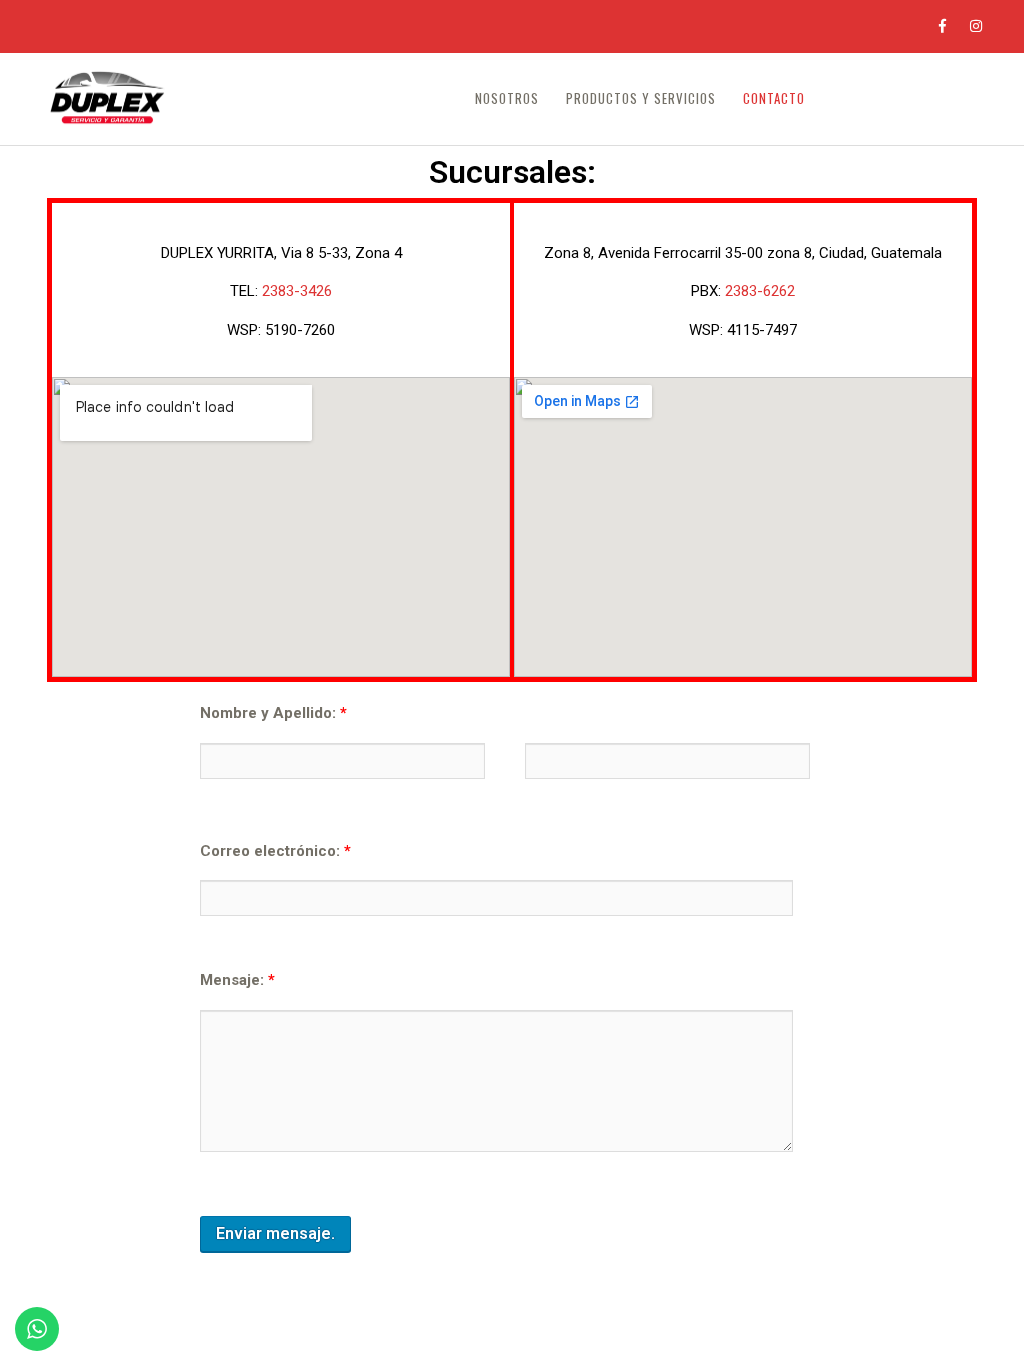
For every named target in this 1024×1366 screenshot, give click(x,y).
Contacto (774, 98)
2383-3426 (297, 291)
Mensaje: (237, 980)
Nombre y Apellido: (273, 713)
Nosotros (507, 98)
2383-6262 (760, 291)
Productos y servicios (641, 98)
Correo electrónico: (275, 851)
